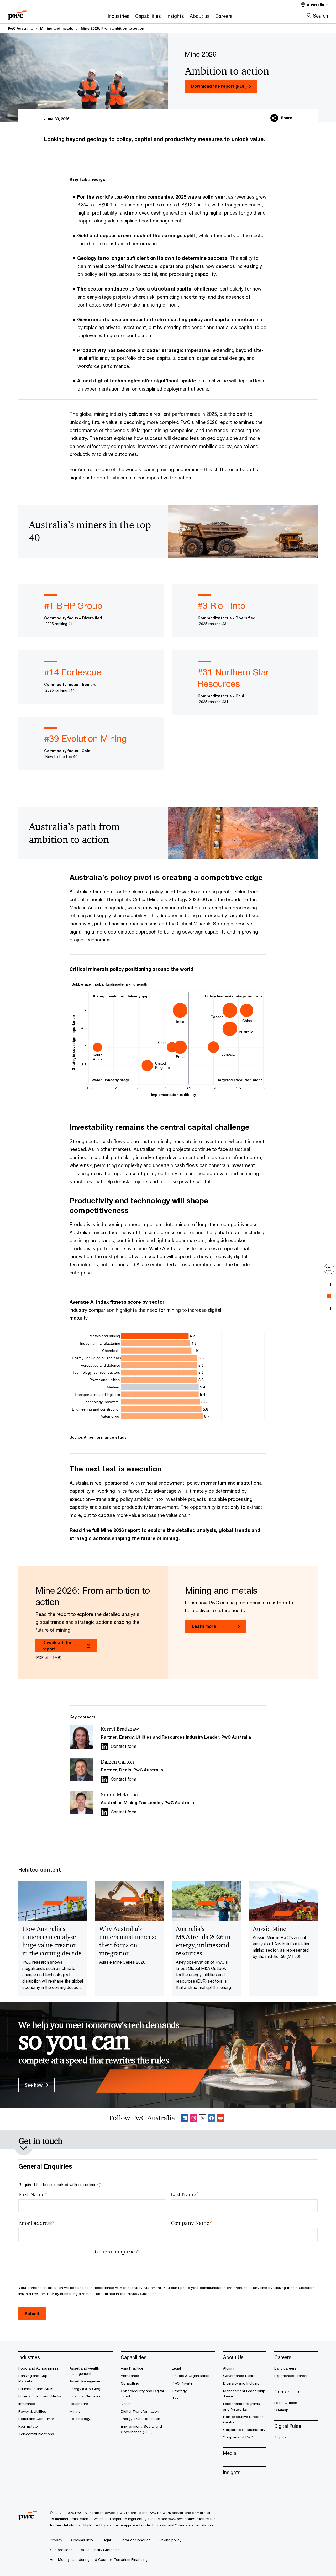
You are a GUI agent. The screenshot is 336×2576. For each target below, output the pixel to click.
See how (34, 2085)
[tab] (329, 1284)
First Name (33, 2194)
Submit (32, 2313)
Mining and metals (57, 28)
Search (321, 16)
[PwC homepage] (17, 13)
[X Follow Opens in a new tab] (203, 2119)
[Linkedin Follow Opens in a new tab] (104, 1746)
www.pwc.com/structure (189, 2519)
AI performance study (105, 1437)
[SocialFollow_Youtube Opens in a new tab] (220, 2119)
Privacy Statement (146, 2288)
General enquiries (117, 2252)
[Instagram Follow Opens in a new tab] (194, 2119)
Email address (36, 2223)
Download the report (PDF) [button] (219, 86)
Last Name (185, 2194)
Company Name (191, 2223)
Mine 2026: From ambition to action (113, 28)
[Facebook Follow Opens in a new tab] (212, 2119)
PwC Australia (20, 28)
